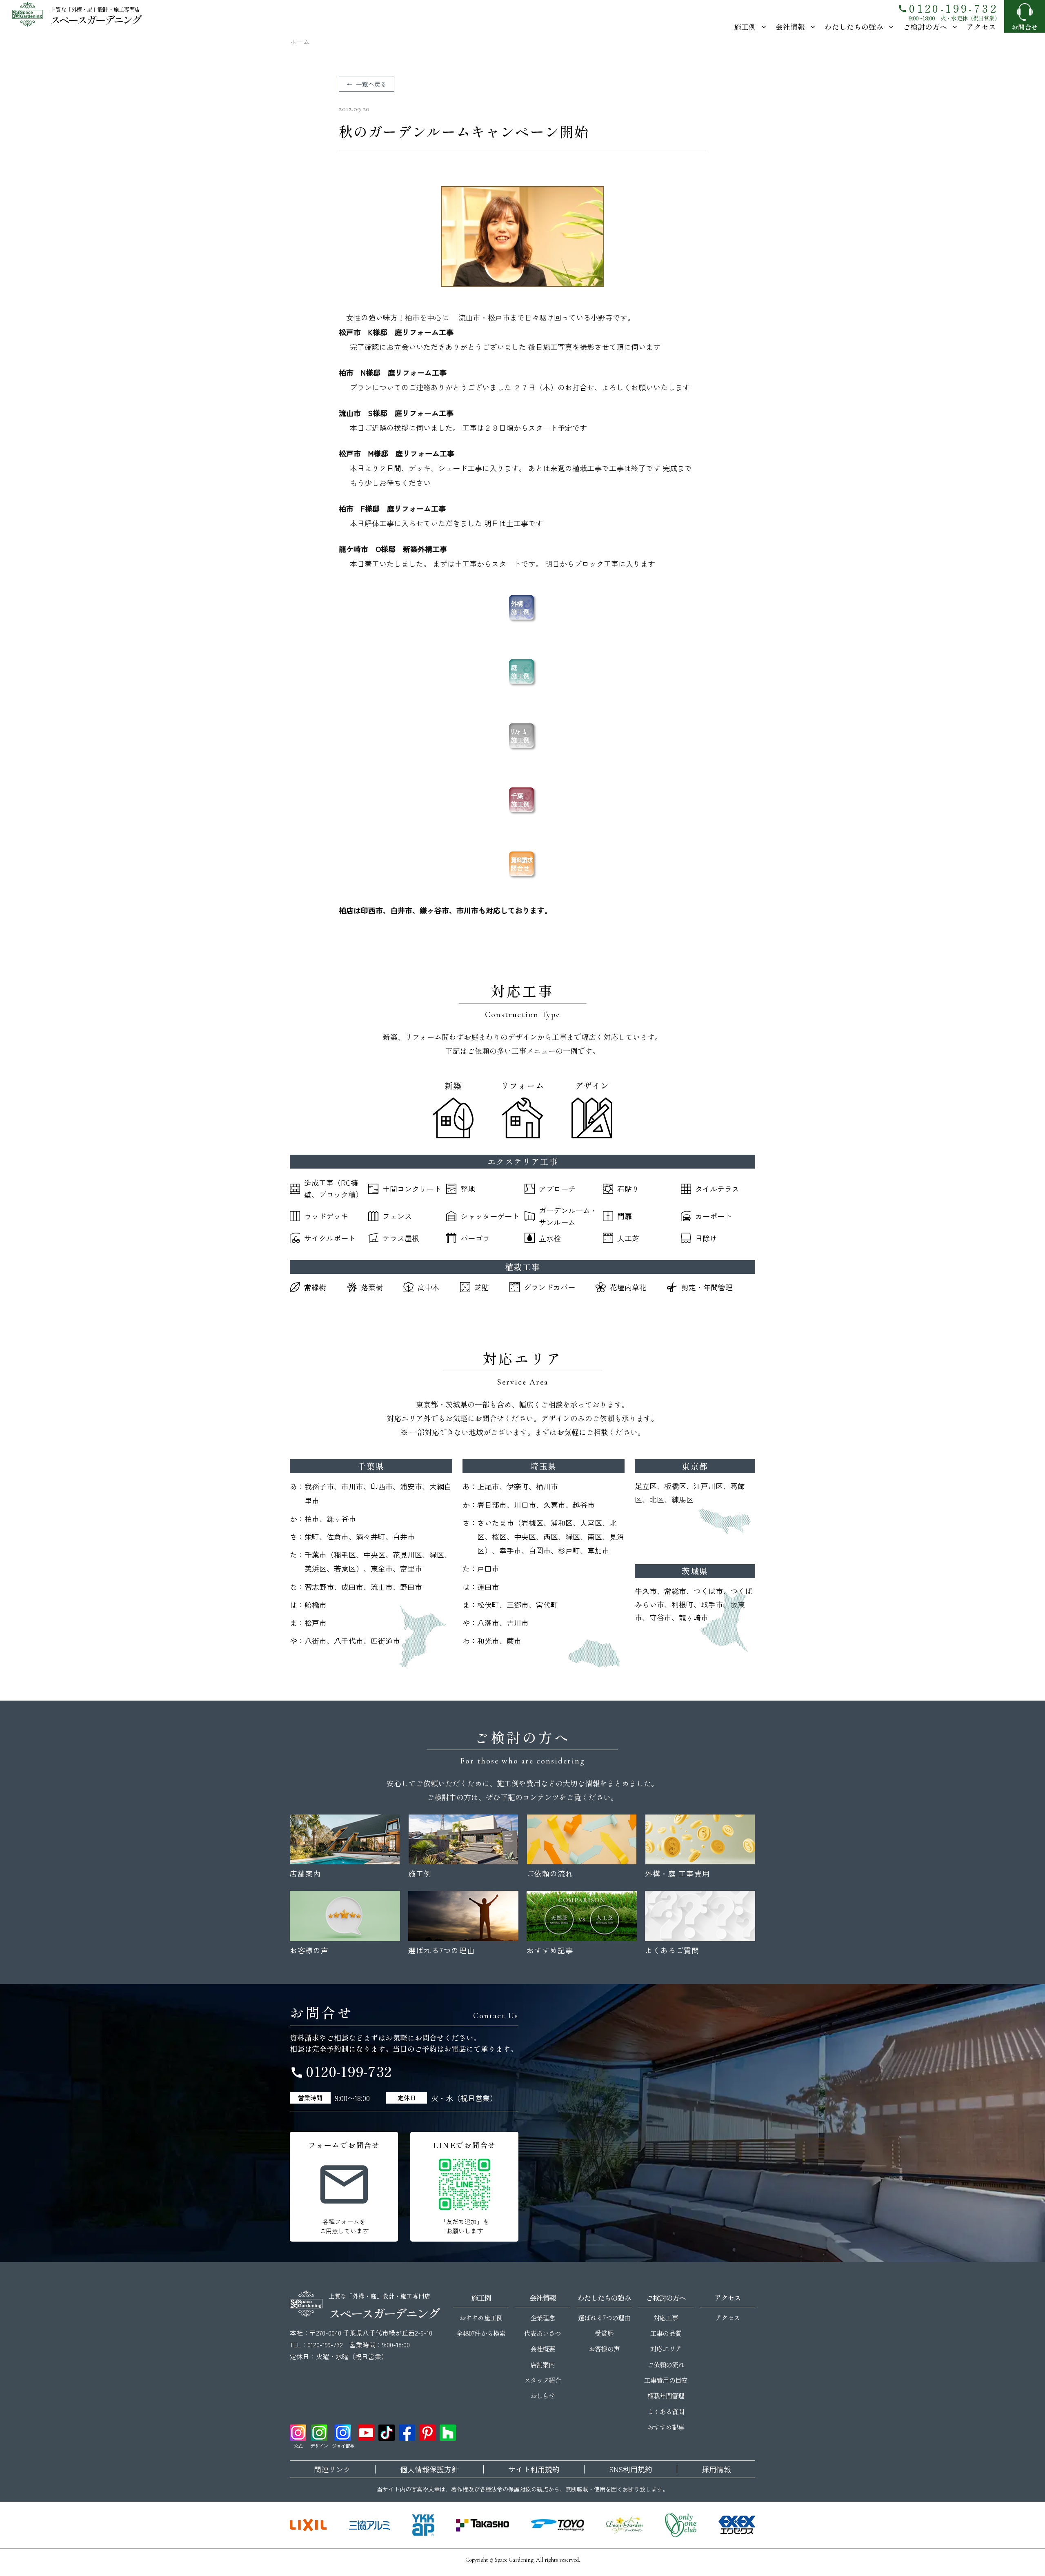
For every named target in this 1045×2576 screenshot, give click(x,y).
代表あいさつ (543, 2333)
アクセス (981, 27)
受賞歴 (604, 2333)
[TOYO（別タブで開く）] (558, 2525)
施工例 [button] (745, 27)
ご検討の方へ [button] (925, 27)
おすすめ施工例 (481, 2318)
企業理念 (543, 2318)
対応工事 (666, 2318)
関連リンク (332, 2469)
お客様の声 (604, 2349)
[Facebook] (407, 2433)
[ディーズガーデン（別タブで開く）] (625, 2525)
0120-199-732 (948, 8)
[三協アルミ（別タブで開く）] (369, 2525)
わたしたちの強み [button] (854, 27)
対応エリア (666, 2349)
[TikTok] (387, 2433)
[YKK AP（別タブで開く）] (423, 2525)
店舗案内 (543, 2364)
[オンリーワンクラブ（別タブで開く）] (681, 2525)
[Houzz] (448, 2433)
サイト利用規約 (534, 2469)
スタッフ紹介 (543, 2380)
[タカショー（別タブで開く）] (482, 2525)
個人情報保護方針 (429, 2469)
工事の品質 (666, 2333)
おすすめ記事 (666, 2427)
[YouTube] (366, 2433)
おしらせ (543, 2396)
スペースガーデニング (95, 19)
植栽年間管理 (666, 2396)
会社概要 (543, 2349)
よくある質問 (666, 2411)
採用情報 (716, 2469)
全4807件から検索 (481, 2333)
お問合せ (1025, 27)
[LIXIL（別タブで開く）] (308, 2525)
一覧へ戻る (371, 84)
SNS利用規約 (631, 2469)
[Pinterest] (427, 2433)
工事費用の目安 (666, 2380)
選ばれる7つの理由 (604, 2318)
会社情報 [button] (790, 27)
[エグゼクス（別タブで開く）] (737, 2525)
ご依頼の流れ (666, 2364)
